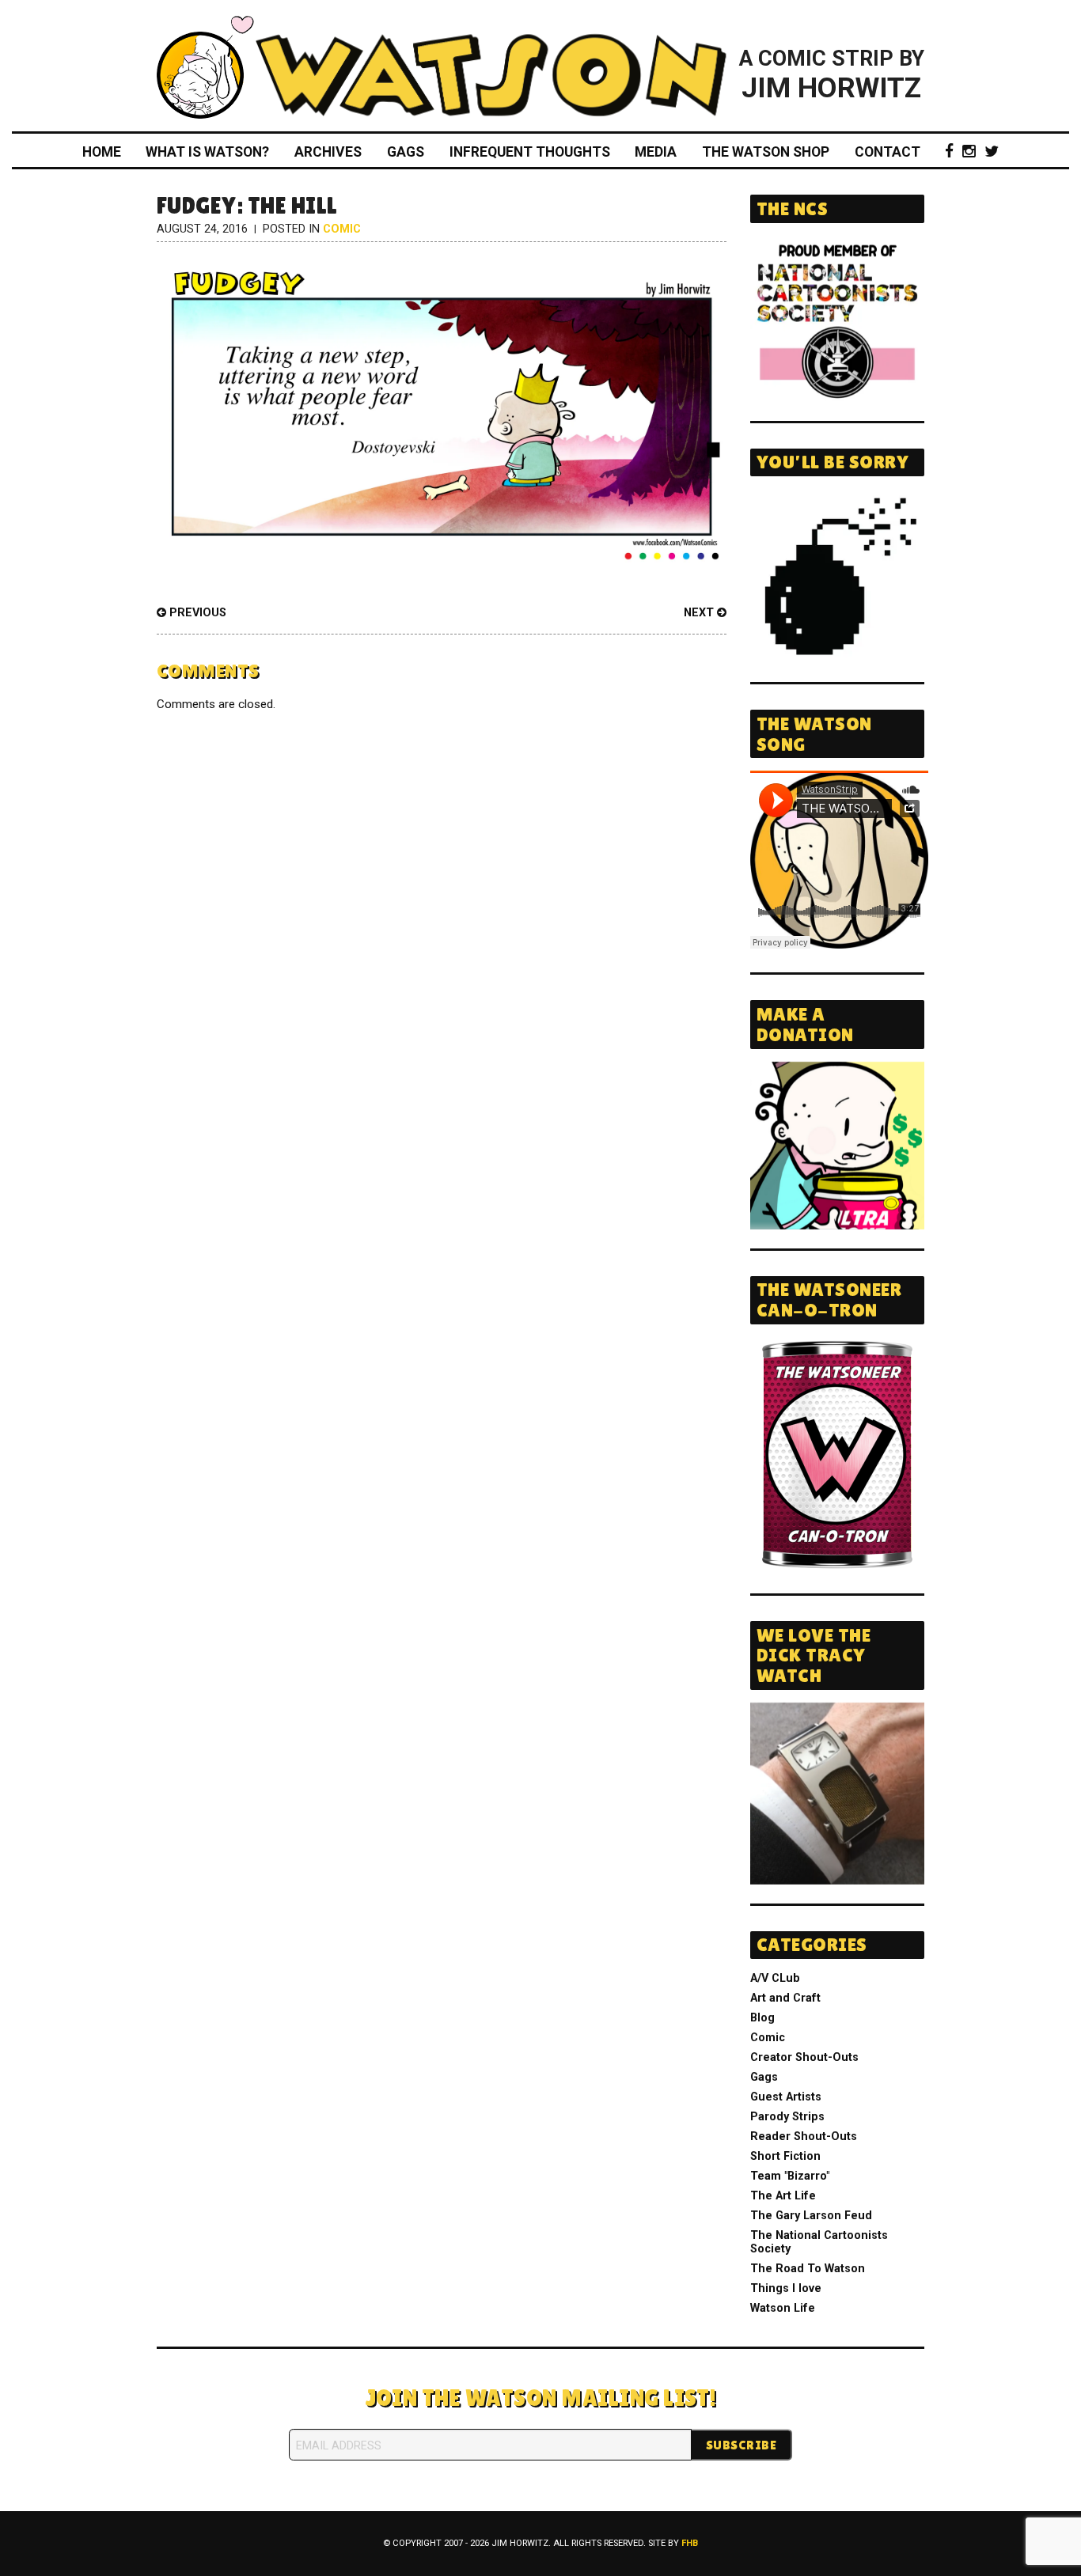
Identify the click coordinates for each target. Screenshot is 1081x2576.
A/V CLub (775, 1978)
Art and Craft (785, 1998)
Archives (328, 152)
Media (656, 152)
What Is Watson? (207, 152)
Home (102, 152)
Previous (196, 613)
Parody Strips (787, 2117)
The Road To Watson (808, 2269)
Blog (762, 2018)
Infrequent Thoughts (530, 152)
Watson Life (783, 2308)
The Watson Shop (766, 152)
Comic (342, 229)
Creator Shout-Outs (804, 2057)
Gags (406, 152)
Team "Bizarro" (790, 2176)
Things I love (786, 2288)
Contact (888, 152)
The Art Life (783, 2196)
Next (700, 613)
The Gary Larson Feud (811, 2216)
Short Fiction (785, 2156)
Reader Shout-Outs (804, 2137)
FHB (690, 2543)
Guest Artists (786, 2097)
